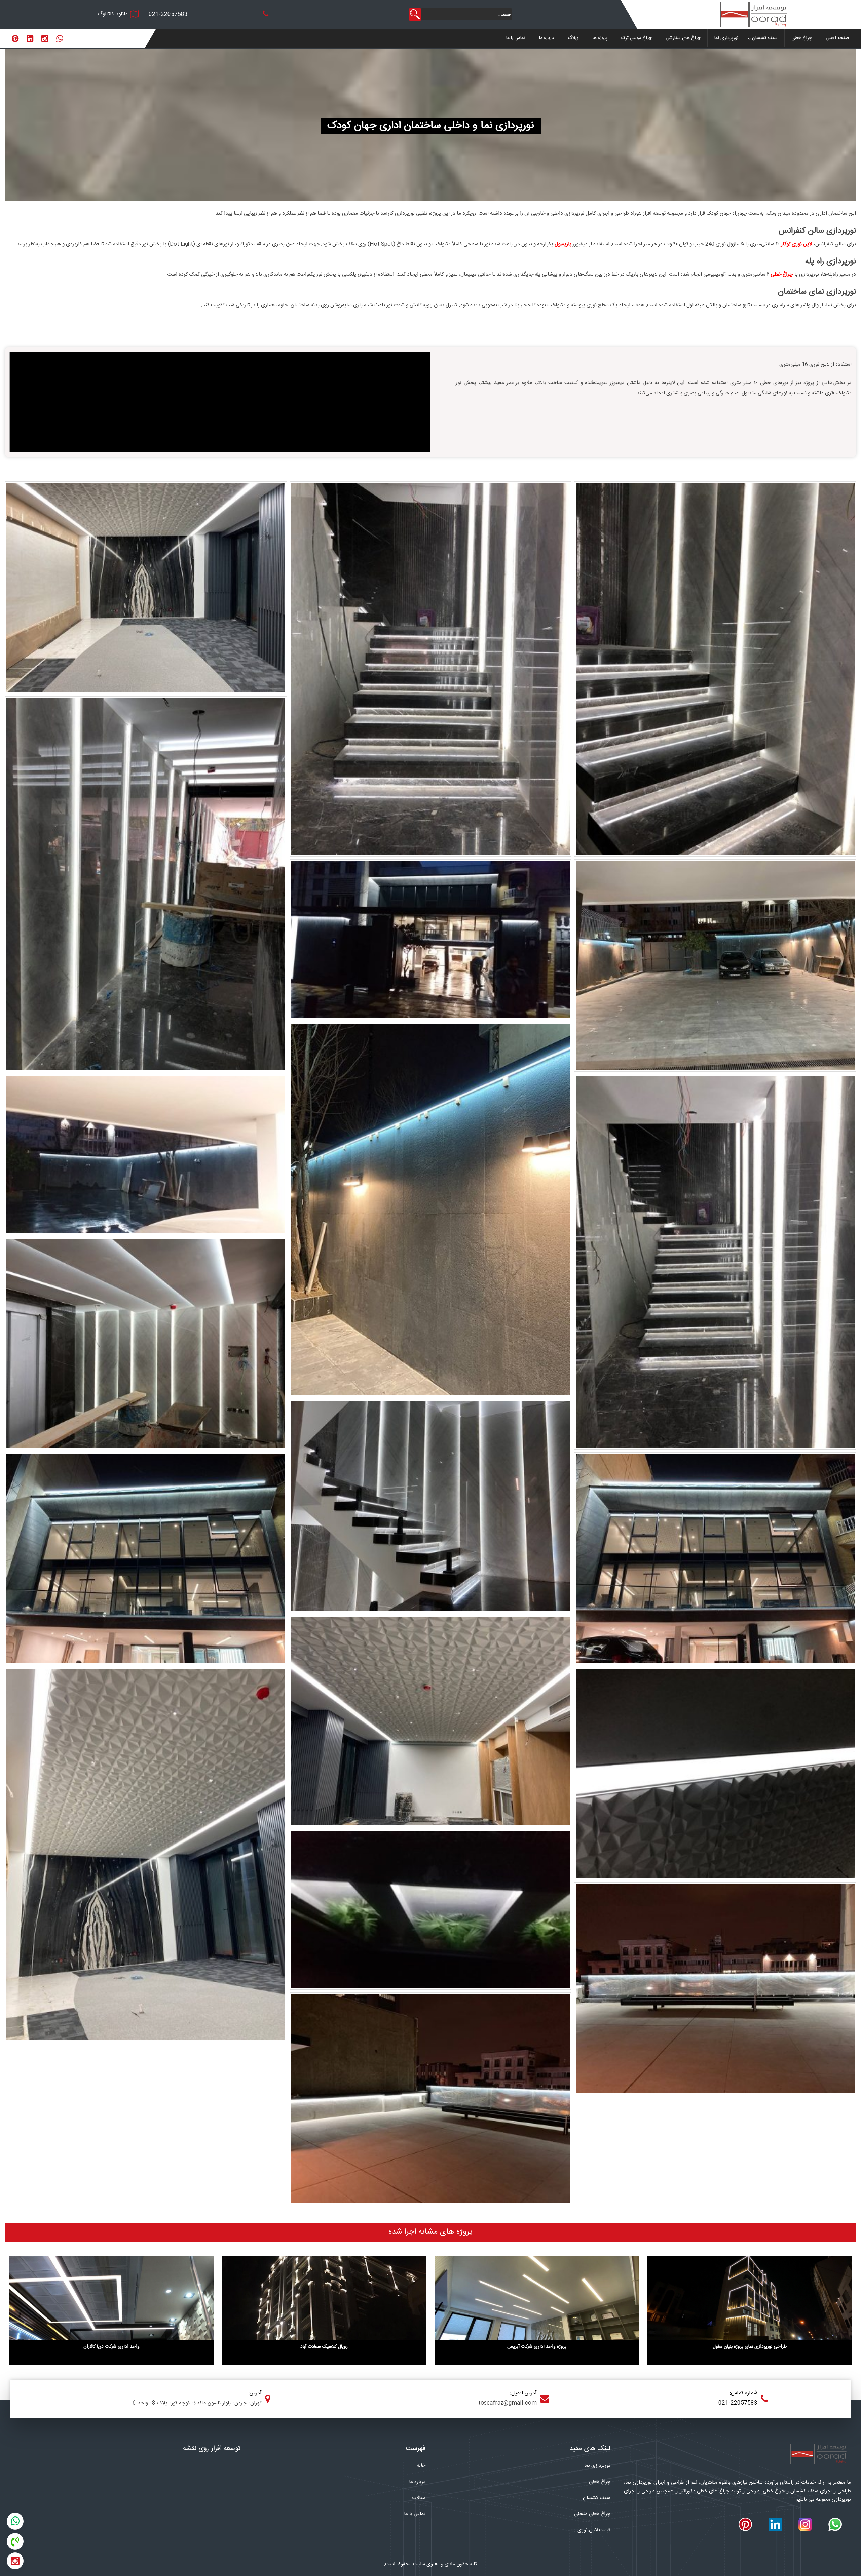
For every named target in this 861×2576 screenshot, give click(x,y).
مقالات (419, 2498)
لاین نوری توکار (797, 244)
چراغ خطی (802, 38)
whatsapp (60, 39)
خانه (421, 2466)
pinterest (15, 39)
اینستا (15, 2560)
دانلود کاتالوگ (113, 14)
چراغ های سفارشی (683, 38)
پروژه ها (600, 38)
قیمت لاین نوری (594, 2530)
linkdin (30, 39)
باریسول (563, 244)
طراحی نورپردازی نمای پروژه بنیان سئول (750, 2347)
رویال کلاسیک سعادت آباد (324, 2347)
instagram (45, 39)
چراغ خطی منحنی (592, 2514)
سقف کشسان (765, 38)
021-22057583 (168, 15)
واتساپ (15, 2520)
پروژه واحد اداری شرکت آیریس (537, 2347)
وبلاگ (573, 38)
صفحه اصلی (837, 38)
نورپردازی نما (726, 38)
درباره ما (547, 38)
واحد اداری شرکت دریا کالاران (111, 2347)
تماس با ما (516, 38)
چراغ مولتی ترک (637, 38)
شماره (15, 2540)
